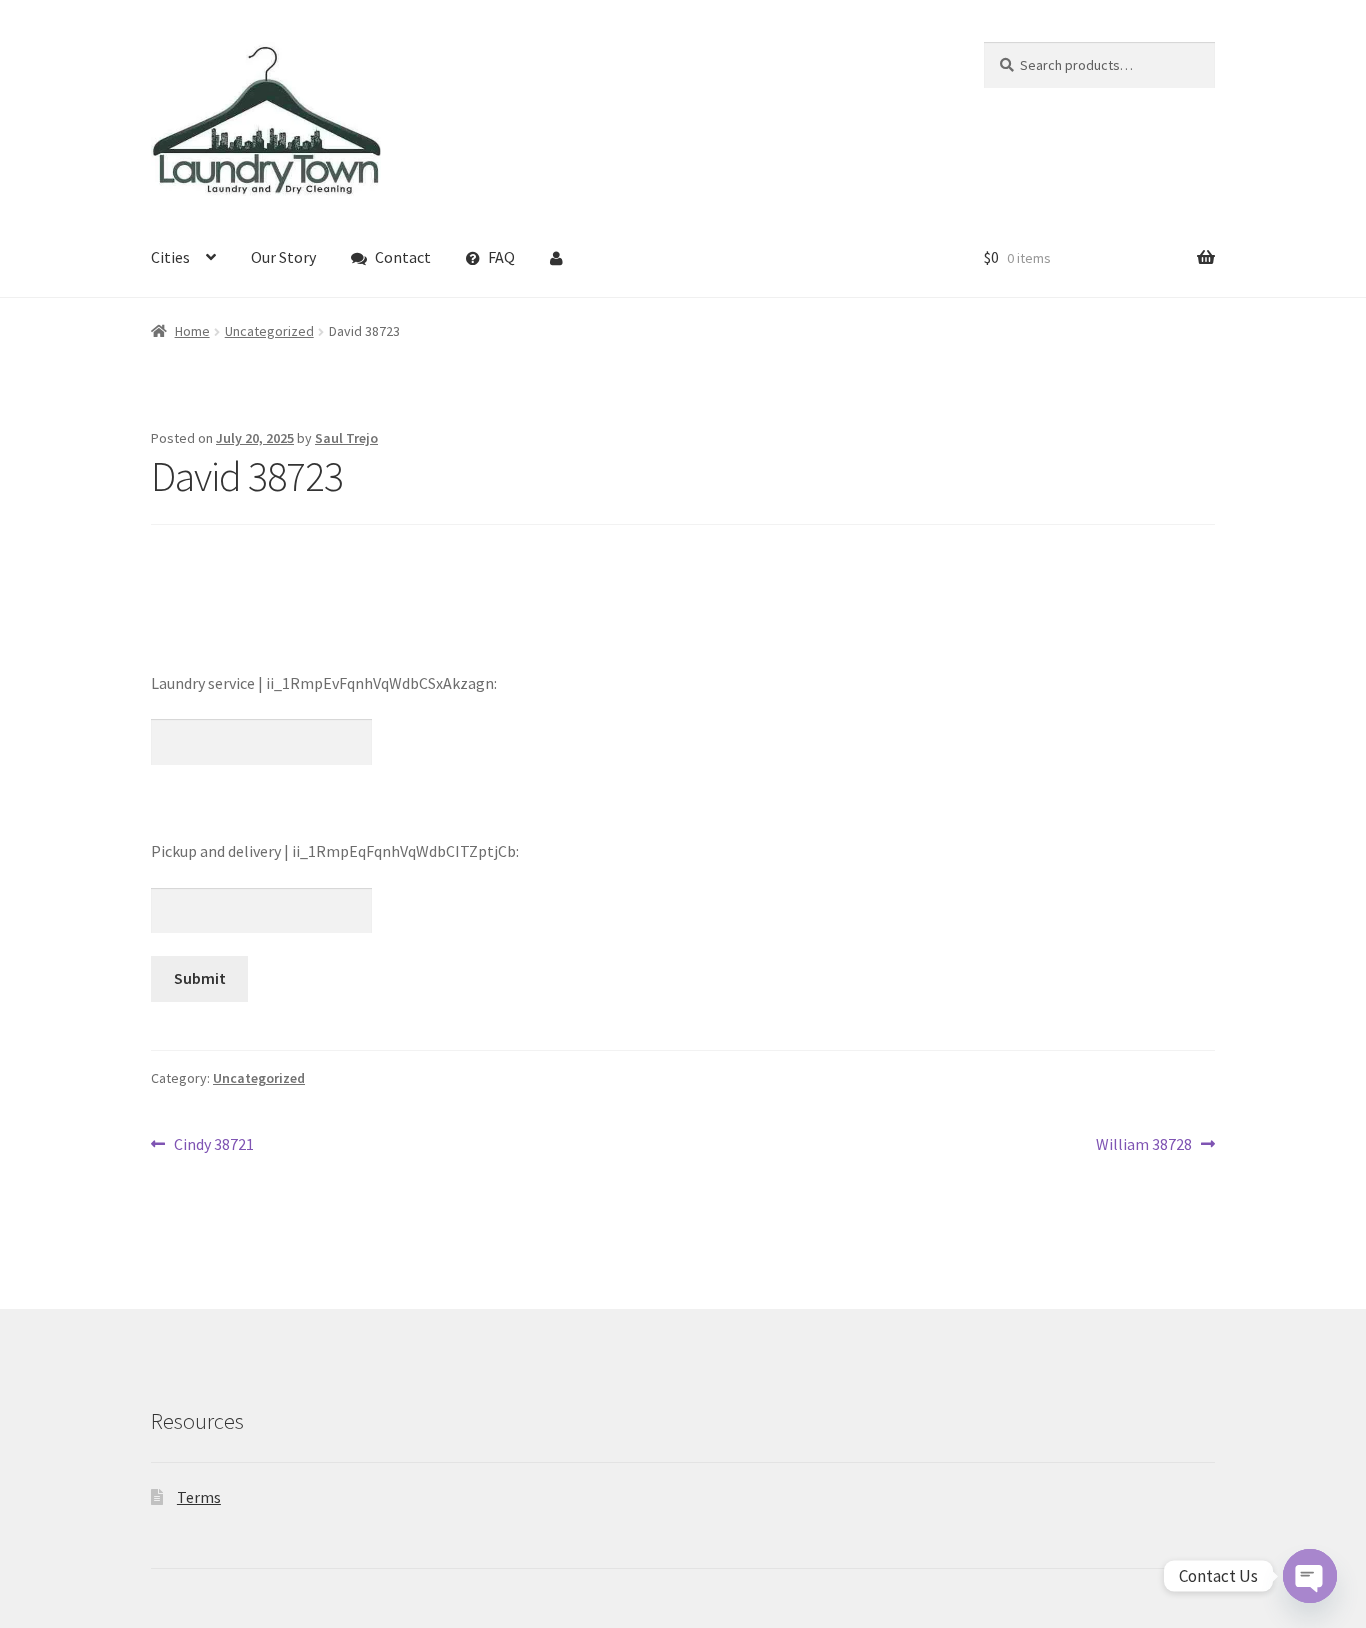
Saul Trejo (346, 438)
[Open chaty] (1310, 1576)
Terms (199, 1497)
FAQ (501, 257)
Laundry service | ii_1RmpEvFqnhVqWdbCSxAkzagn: (324, 683)
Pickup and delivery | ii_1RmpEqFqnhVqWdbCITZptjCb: (335, 851)
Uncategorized (269, 331)
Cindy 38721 (213, 1145)
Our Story (283, 257)
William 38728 (1144, 1145)
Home (192, 331)
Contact (403, 257)
